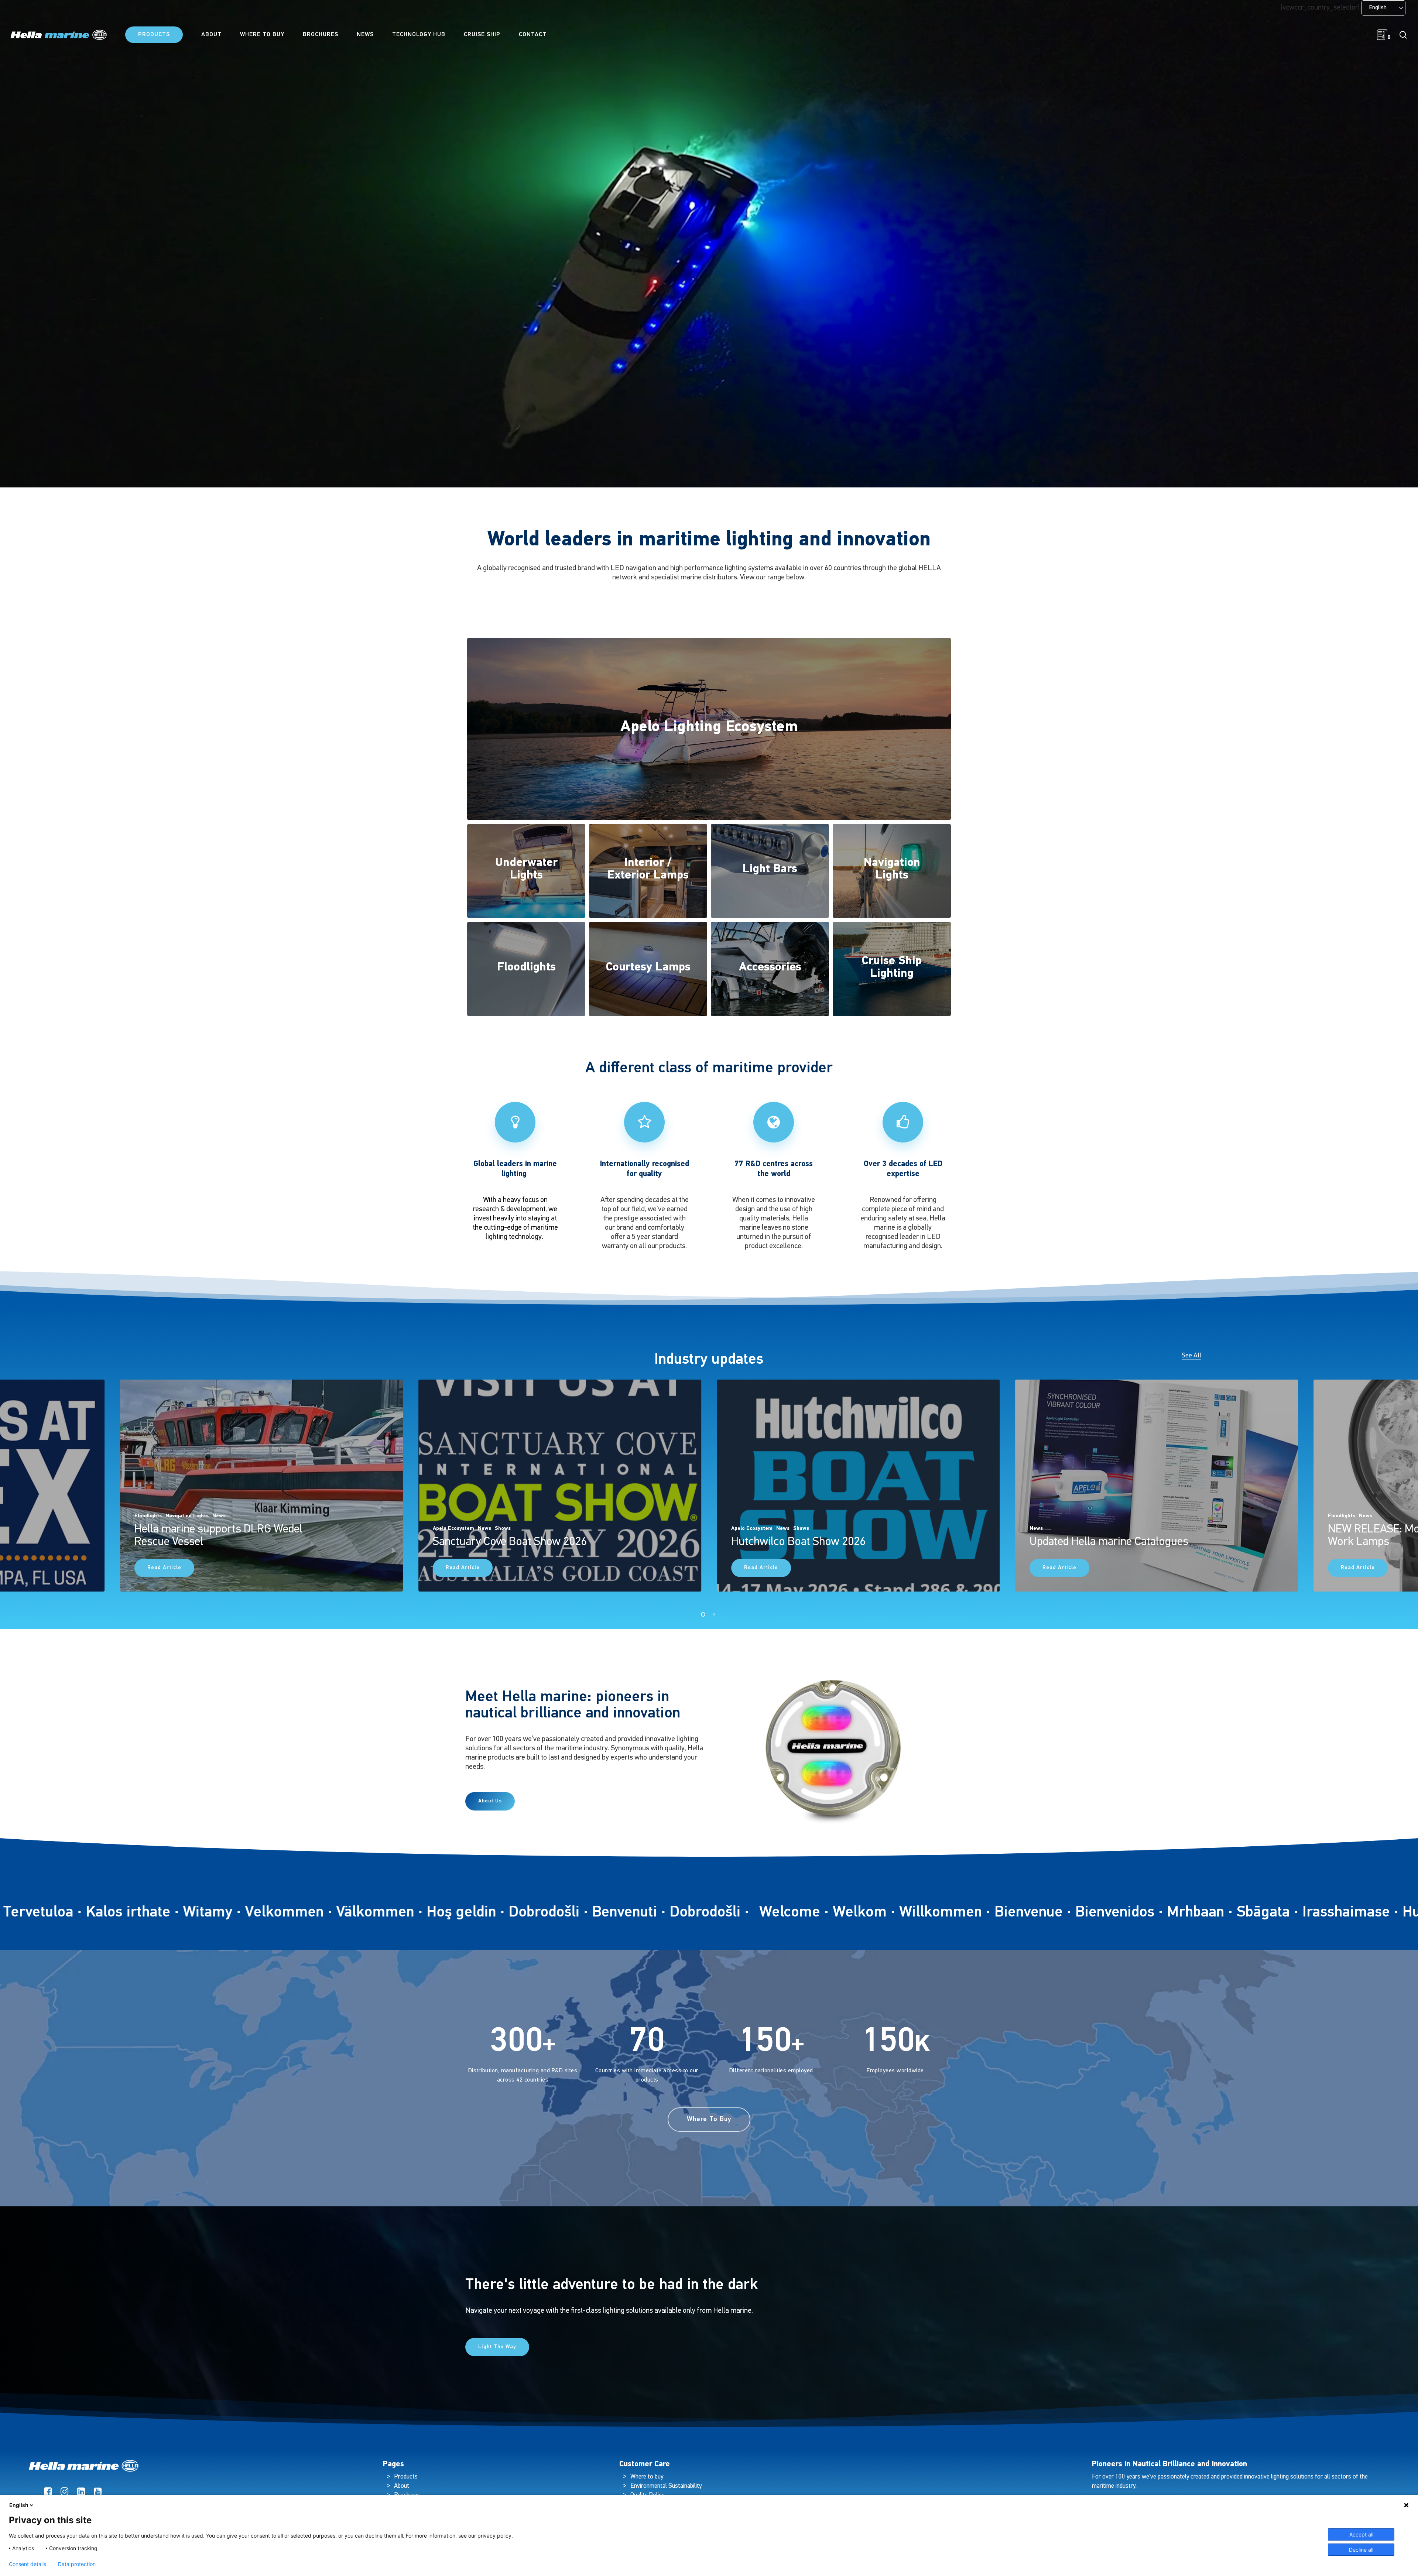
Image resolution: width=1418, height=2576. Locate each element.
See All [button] (1191, 1356)
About (402, 2486)
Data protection (77, 2564)
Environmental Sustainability (666, 2486)
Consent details (28, 2564)
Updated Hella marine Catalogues (1109, 1542)
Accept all (1361, 2534)
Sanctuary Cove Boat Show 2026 (510, 1542)
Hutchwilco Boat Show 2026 (798, 1542)
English (19, 2505)
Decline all (1361, 2550)
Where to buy (647, 2477)
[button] (490, 1801)
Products (406, 2477)
